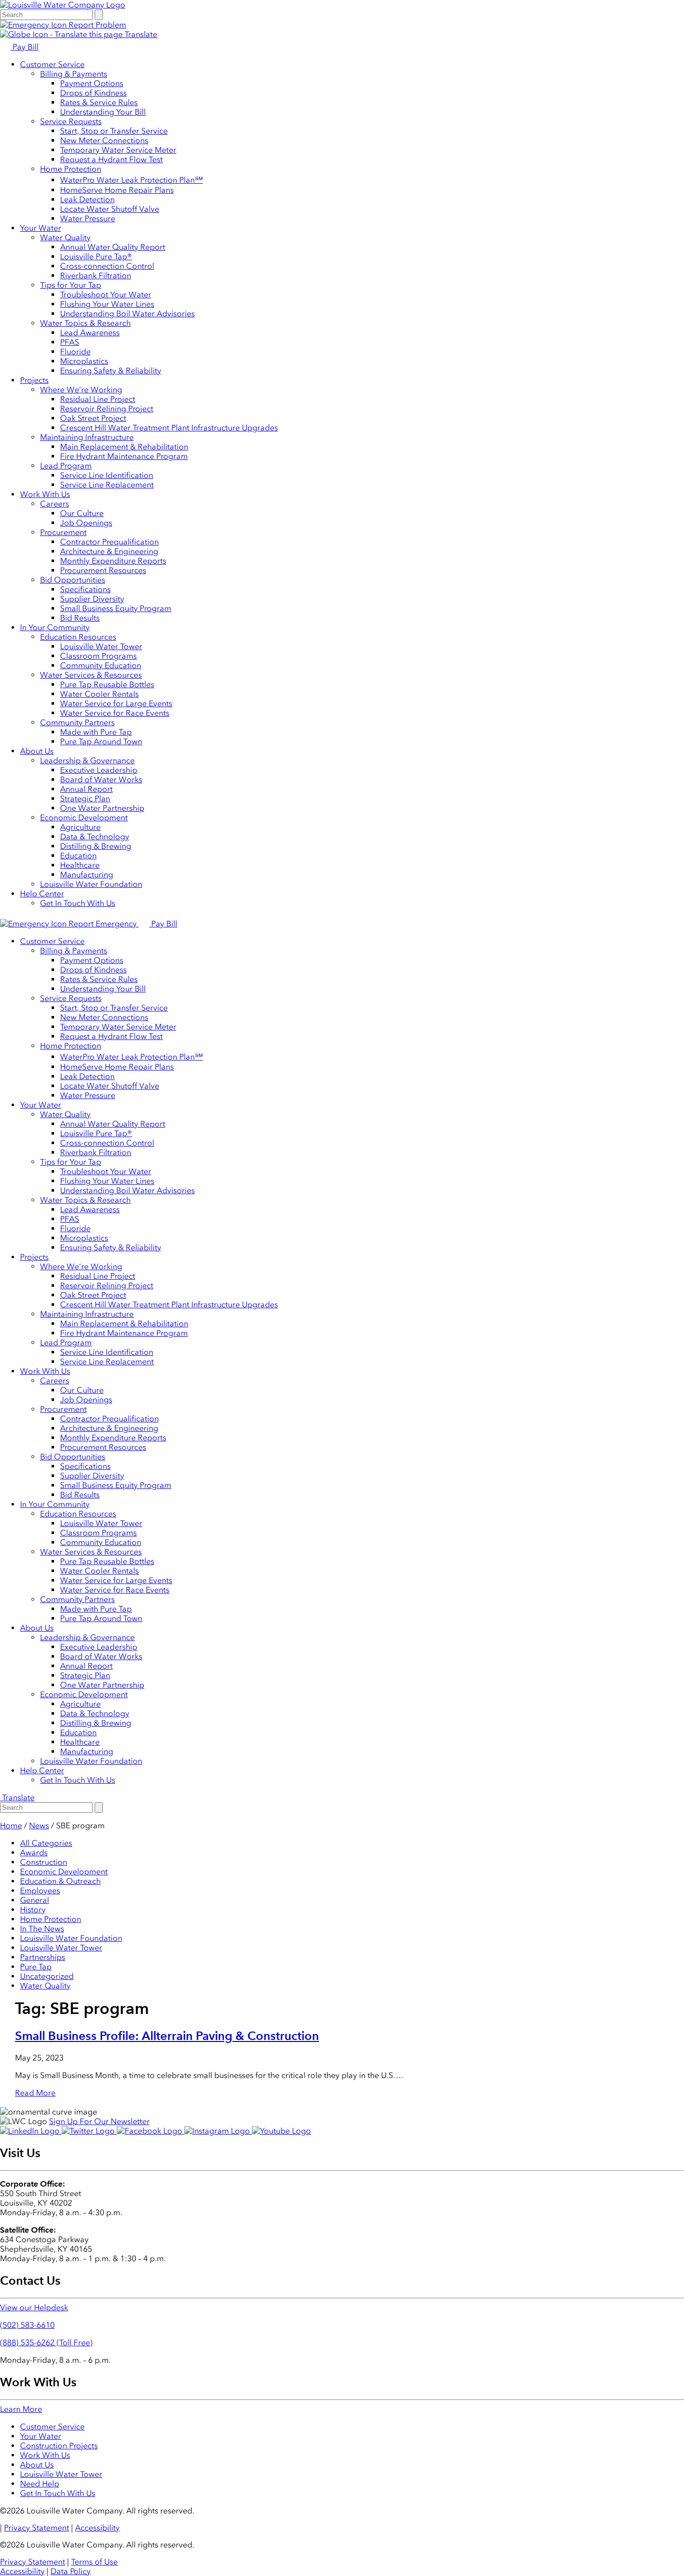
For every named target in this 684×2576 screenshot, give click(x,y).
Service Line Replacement (107, 485)
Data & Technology (95, 837)
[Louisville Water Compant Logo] (63, 5)
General (35, 1900)
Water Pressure (88, 218)
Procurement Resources (103, 570)
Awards (34, 1853)
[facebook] (150, 2131)
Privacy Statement (37, 2528)
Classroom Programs (98, 656)
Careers (55, 504)
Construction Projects (59, 2446)
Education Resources (78, 637)
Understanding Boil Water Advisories (127, 314)
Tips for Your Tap (71, 285)
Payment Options (92, 83)
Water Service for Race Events (115, 713)
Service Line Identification (107, 475)
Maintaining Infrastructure (87, 437)
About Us (37, 751)
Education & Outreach (60, 1881)
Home (11, 1826)
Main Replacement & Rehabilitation (124, 447)
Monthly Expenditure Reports (113, 561)
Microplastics (84, 361)
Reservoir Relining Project (107, 409)
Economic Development (84, 818)
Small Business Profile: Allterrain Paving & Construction (167, 2036)
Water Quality (65, 237)
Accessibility (97, 2528)
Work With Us (45, 494)
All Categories (46, 1843)
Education (78, 856)
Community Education (101, 665)
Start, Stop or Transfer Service (114, 131)
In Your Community (55, 627)
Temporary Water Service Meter (118, 150)
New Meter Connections (104, 140)
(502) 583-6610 (27, 2325)
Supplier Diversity (92, 599)
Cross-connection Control (107, 266)
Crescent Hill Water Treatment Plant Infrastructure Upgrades (169, 428)
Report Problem (96, 25)
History (33, 1910)
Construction (44, 1862)
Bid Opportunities (73, 580)
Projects (34, 380)
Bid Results (80, 618)
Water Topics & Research (85, 323)
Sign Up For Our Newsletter (99, 2121)
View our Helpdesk (34, 2307)
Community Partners (77, 722)
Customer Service (52, 64)
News (39, 1826)
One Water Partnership (102, 808)
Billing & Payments (74, 74)
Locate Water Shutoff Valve (110, 209)
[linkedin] (31, 2131)
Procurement (63, 532)
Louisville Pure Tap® (96, 256)
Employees (40, 1891)
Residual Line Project (98, 399)
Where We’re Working (81, 390)
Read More (35, 2093)
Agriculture (80, 827)
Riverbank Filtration (96, 276)
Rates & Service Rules (99, 102)
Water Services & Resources (91, 675)
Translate (140, 34)
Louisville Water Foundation (91, 884)
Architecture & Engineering (109, 551)
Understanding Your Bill (103, 112)
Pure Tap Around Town (101, 741)
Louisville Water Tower (101, 646)
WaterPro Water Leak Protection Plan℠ (131, 180)
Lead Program (66, 466)
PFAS (70, 342)
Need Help (40, 2484)
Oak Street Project (93, 418)
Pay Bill (25, 47)
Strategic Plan (85, 799)
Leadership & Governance (87, 760)
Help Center (42, 894)
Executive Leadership (99, 770)
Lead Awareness (90, 333)
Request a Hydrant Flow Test (111, 159)
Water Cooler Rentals (99, 694)
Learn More (21, 2409)
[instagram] (218, 2131)
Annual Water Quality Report (113, 247)
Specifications (85, 589)
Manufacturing (87, 875)
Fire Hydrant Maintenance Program (124, 456)
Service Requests (71, 121)
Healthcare (80, 865)
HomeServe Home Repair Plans (117, 190)
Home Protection (71, 169)
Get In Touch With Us (78, 903)
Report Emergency (103, 924)
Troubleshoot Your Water (106, 295)
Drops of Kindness (93, 93)
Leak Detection (87, 199)
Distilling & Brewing (96, 846)
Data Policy (71, 2571)
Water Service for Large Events (116, 703)
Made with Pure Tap (96, 732)
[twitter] (89, 2131)
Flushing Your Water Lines (107, 304)
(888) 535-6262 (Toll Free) (46, 2343)
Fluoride (75, 352)
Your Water (41, 228)
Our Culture (82, 513)
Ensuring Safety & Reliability (111, 371)
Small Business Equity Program (116, 608)
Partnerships (43, 1957)
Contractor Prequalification (109, 542)
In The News (42, 1929)
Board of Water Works (101, 780)
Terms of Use (94, 2562)
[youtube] (281, 2131)
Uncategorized (47, 1976)
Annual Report (86, 789)
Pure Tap (36, 1967)
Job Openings (86, 523)
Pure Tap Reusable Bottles (107, 684)
